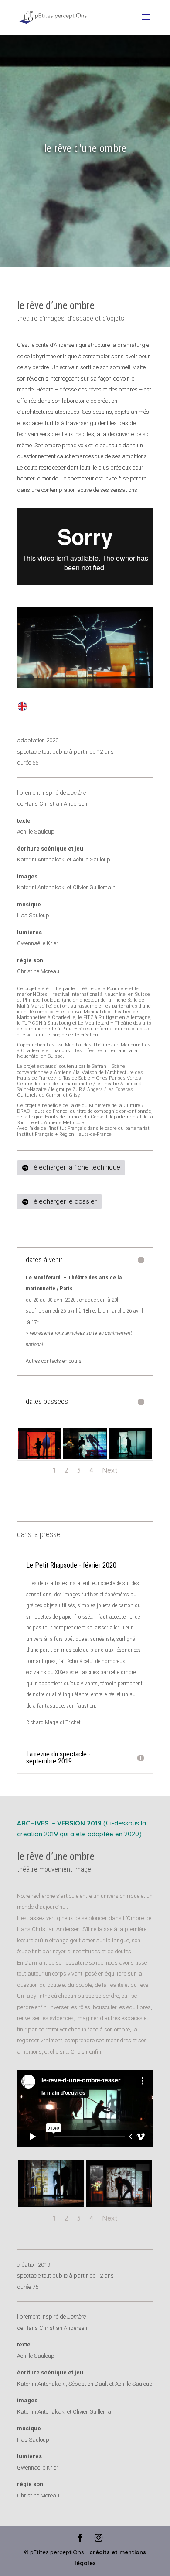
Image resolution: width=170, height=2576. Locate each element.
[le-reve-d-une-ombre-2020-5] (40, 1459)
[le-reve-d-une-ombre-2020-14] (85, 1459)
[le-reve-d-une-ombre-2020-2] (130, 1459)
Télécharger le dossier (63, 1201)
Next (110, 1470)
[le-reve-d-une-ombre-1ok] (51, 2207)
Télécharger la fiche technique (75, 1167)
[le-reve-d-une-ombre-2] (119, 2207)
